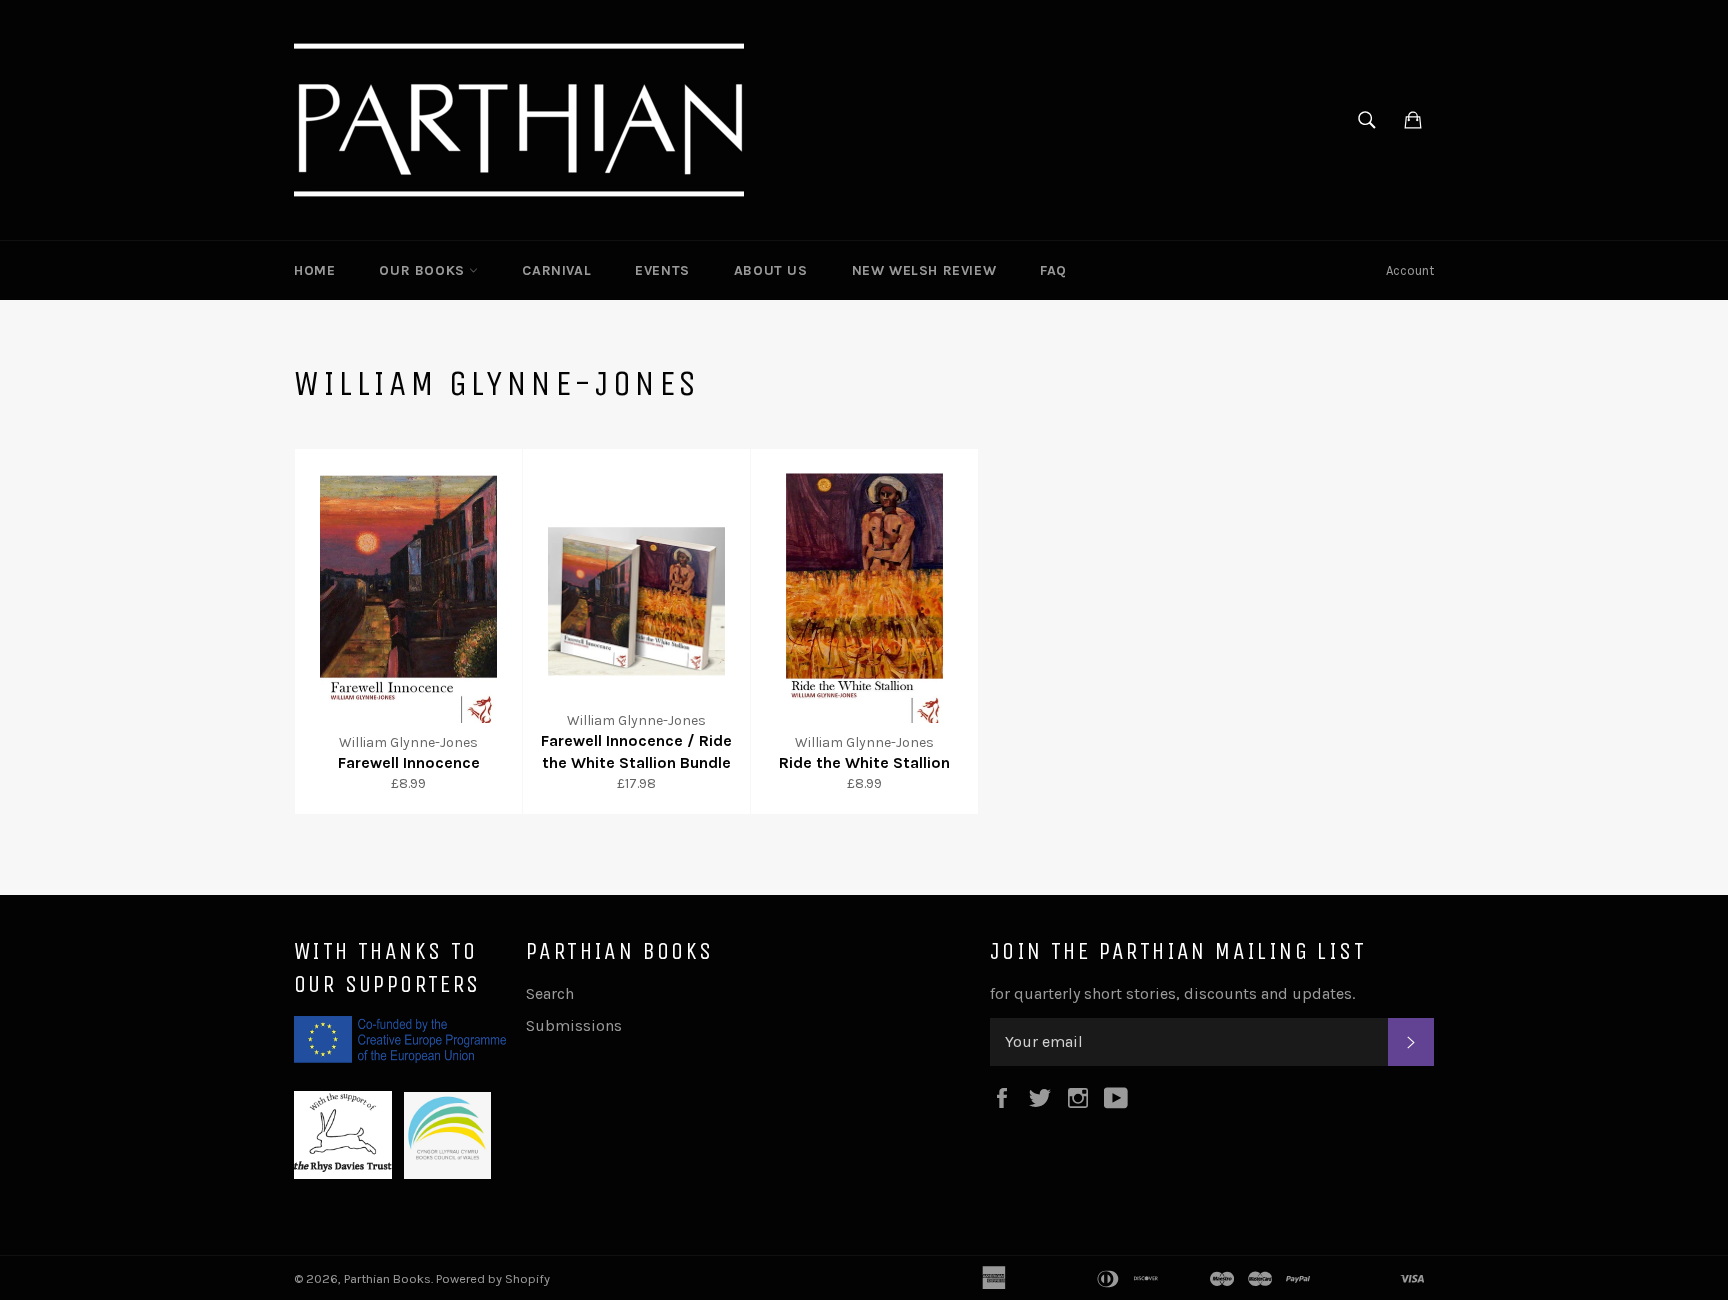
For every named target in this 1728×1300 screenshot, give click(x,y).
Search (550, 993)
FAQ (1053, 270)
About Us (771, 270)
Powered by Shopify (493, 1278)
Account (1410, 270)
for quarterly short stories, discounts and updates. (1172, 993)
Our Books (424, 270)
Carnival (556, 270)
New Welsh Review (924, 270)
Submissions (574, 1025)
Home (314, 270)
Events (662, 270)
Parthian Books (387, 1278)
